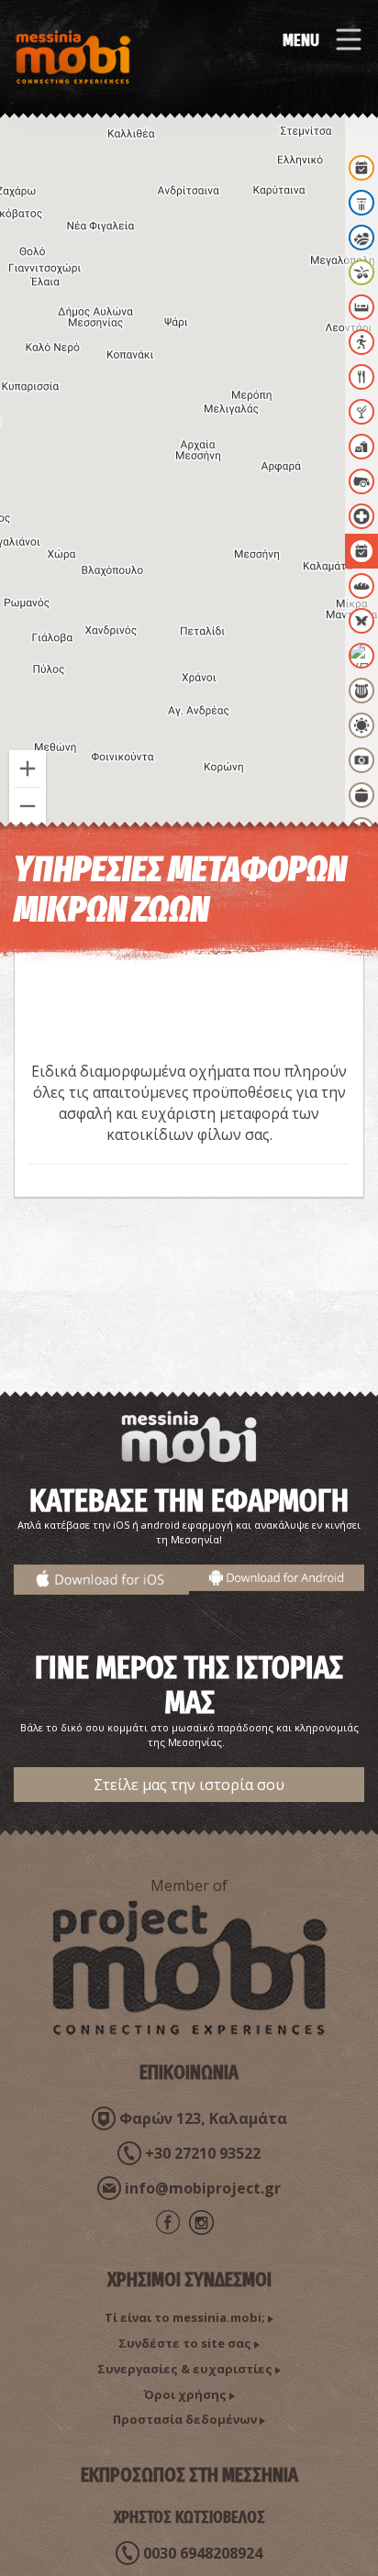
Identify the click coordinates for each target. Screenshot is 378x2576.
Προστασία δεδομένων (185, 2419)
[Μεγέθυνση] (28, 768)
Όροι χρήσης (185, 2394)
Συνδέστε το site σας (185, 2343)
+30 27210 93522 (203, 2153)
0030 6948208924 (203, 2553)
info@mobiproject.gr (203, 2188)
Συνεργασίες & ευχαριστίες (185, 2369)
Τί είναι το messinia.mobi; (185, 2317)
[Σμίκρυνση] (28, 806)
